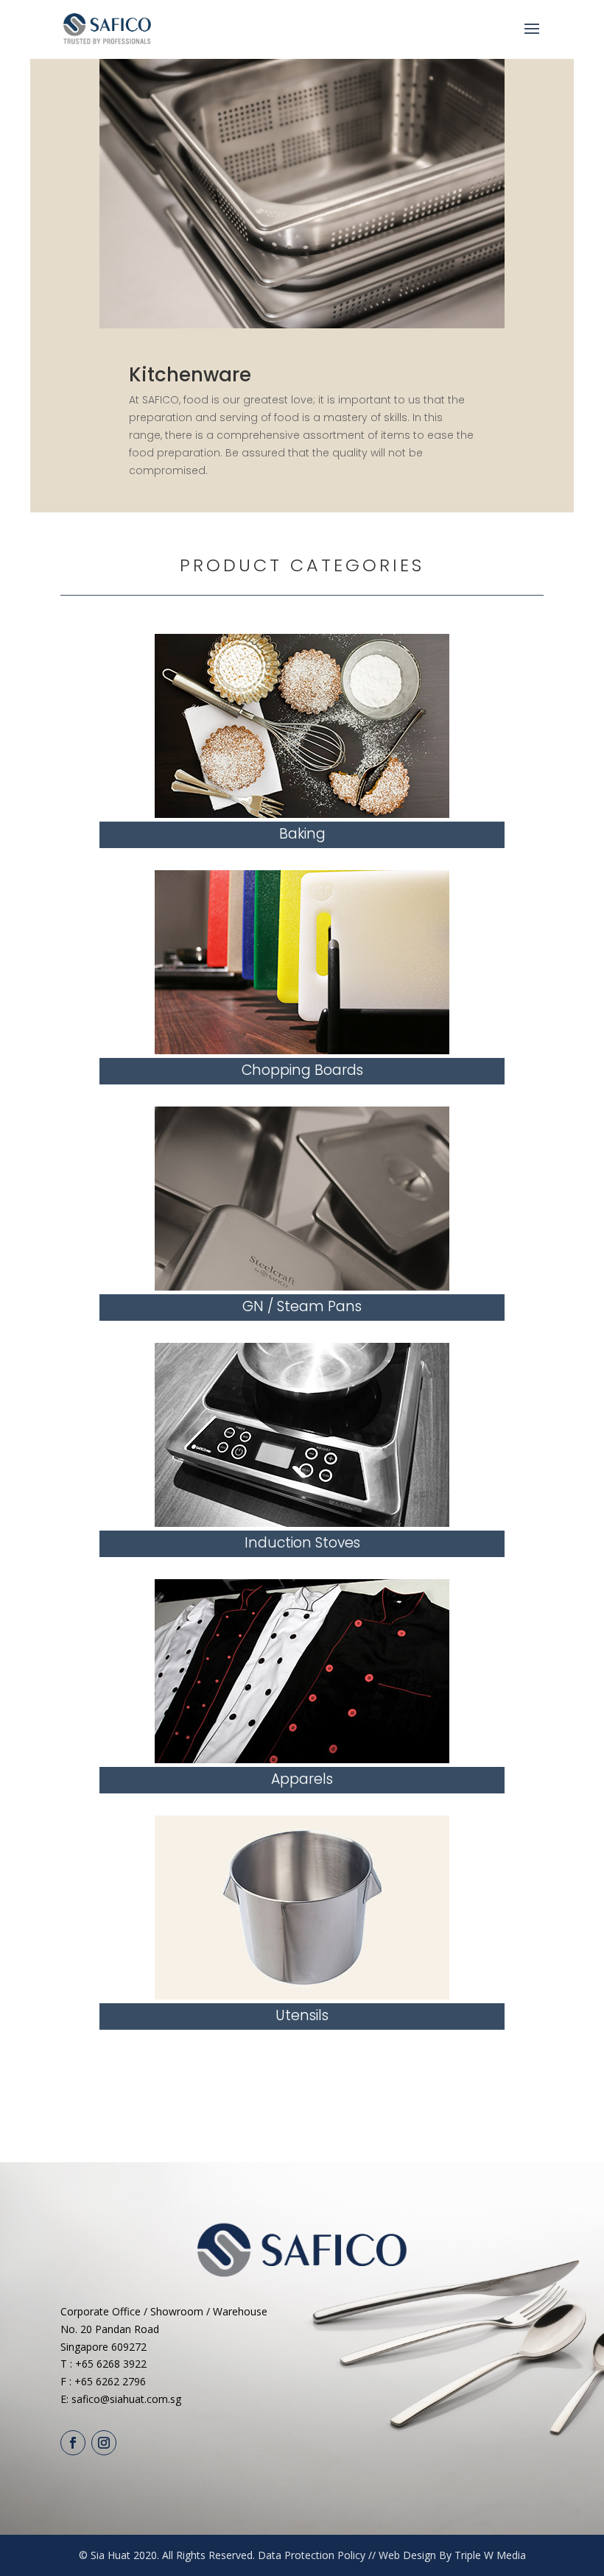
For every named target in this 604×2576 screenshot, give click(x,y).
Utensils (302, 2015)
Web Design (407, 2555)
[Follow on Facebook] (73, 2443)
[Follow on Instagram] (104, 2443)
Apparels (302, 1779)
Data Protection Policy (312, 2555)
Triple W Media (490, 2555)
